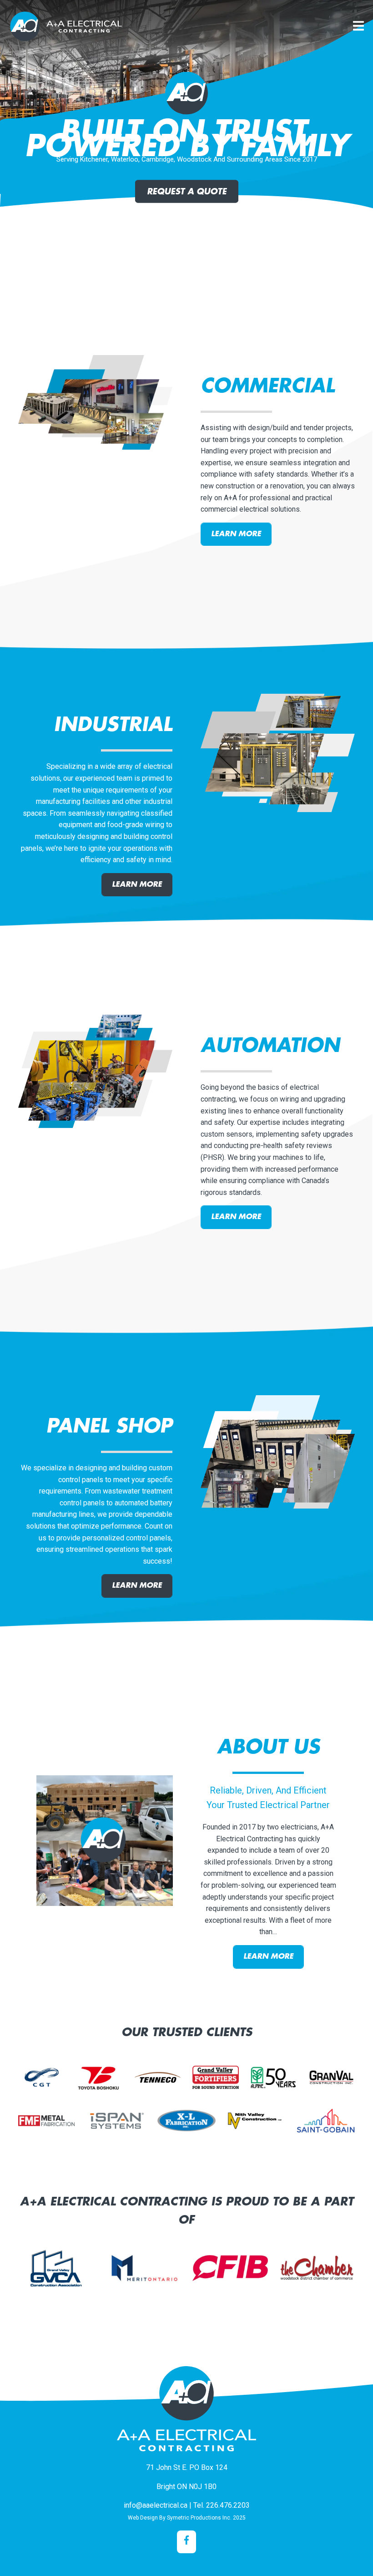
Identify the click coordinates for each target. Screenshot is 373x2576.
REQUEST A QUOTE (187, 192)
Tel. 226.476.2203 (222, 2505)
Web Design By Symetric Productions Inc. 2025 (187, 2518)
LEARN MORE (236, 534)
